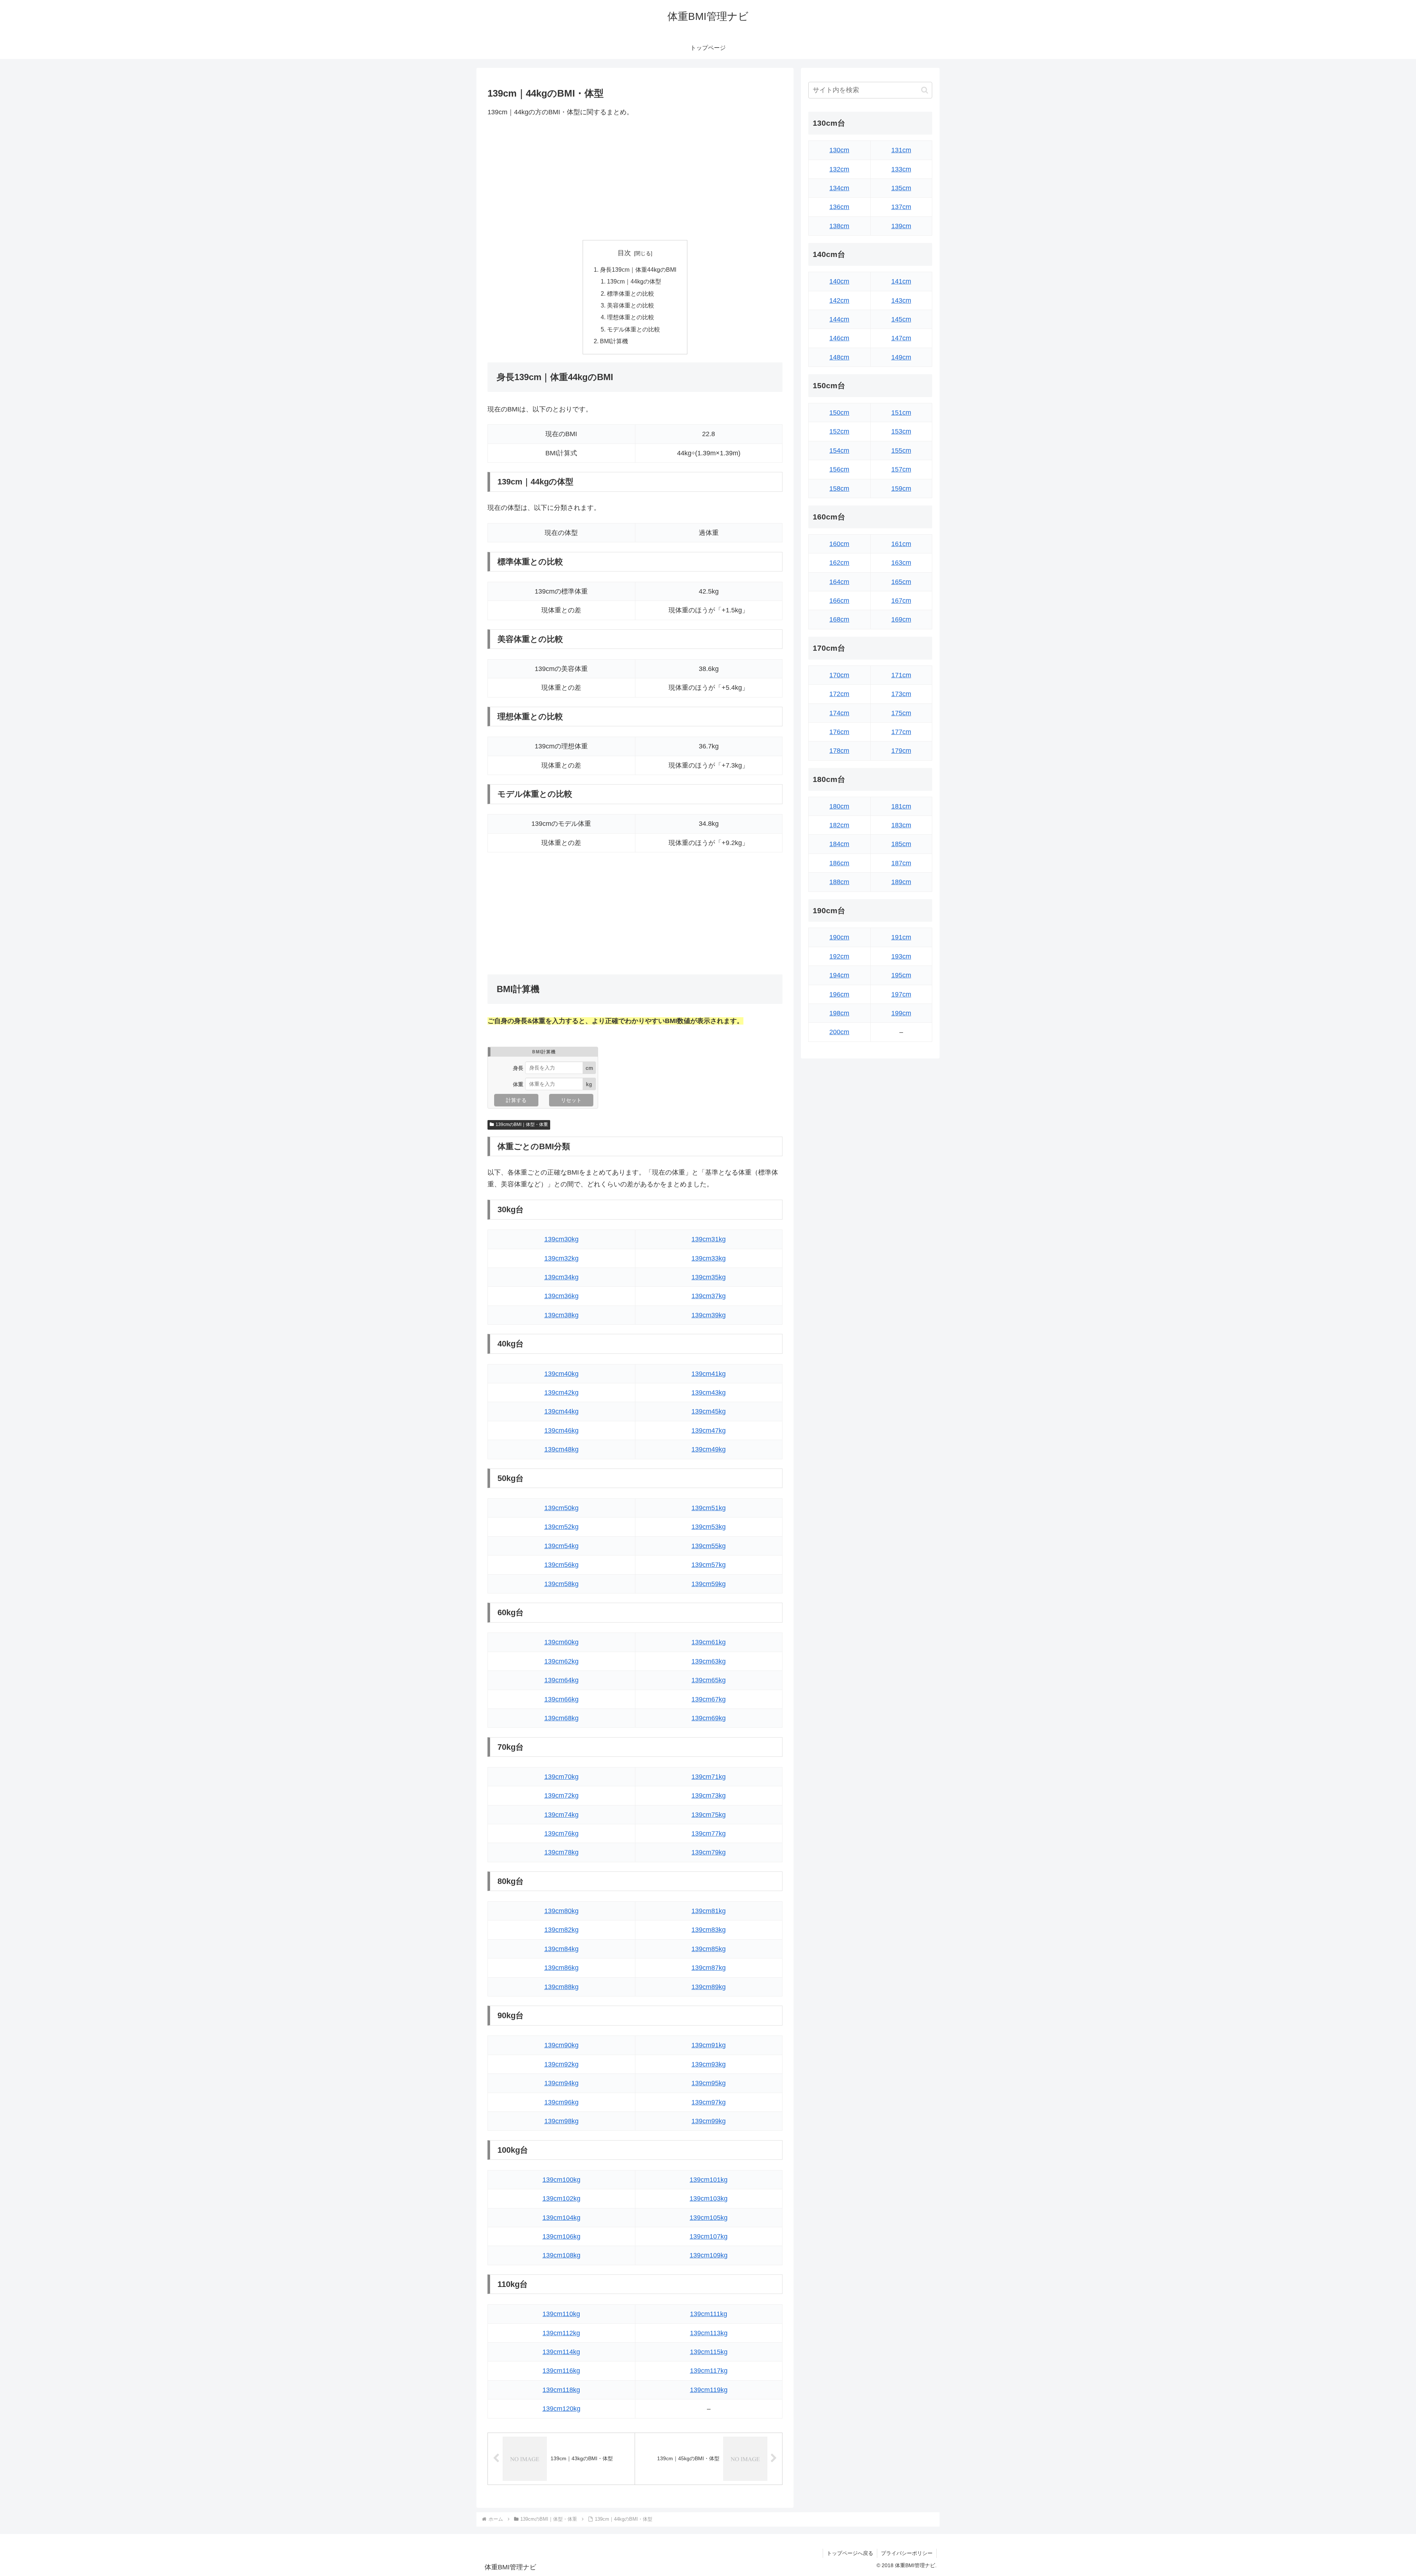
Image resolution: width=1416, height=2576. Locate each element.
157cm (901, 469)
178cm (839, 751)
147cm (901, 338)
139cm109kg (709, 2255)
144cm (839, 319)
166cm (839, 601)
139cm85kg (709, 1949)
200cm (839, 1032)
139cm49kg (709, 1449)
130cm (839, 150)
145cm (901, 319)
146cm (839, 338)
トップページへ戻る (850, 2553)
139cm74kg (561, 1815)
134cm (839, 188)
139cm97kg (709, 2102)
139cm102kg (561, 2198)
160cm (839, 544)
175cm (901, 713)
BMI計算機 (614, 341)
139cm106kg (561, 2236)
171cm (901, 675)
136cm (839, 207)
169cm (901, 619)
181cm (901, 806)
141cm (901, 281)
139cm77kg (709, 1833)
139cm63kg (709, 1661)
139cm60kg (561, 1642)
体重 (518, 1084)
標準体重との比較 (631, 293)
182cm (839, 825)
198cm (839, 1013)
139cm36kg (561, 1296)
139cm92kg (561, 2064)
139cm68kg (561, 1718)
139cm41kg (709, 1374)
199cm (901, 1013)
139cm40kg (561, 1374)
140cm (839, 281)
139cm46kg (561, 1430)
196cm (839, 994)
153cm (901, 431)
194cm (839, 975)
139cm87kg (709, 1968)
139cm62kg (561, 1661)
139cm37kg (709, 1296)
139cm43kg (709, 1393)
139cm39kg (709, 1315)
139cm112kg (561, 2333)
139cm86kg (561, 1968)
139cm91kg (709, 2045)
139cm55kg (709, 1546)
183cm (901, 825)
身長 (518, 1068)
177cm (901, 732)
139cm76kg (561, 1833)
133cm (901, 169)
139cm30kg (561, 1239)
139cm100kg (561, 2180)
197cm (901, 994)
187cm (901, 863)
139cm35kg (709, 1277)
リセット (571, 1100)
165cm (901, 582)
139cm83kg (709, 1930)
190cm (839, 937)
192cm (839, 956)
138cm (839, 226)
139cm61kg (709, 1642)
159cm (901, 489)
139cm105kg (709, 2218)
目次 (624, 253)
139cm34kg (561, 1277)
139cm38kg (561, 1315)
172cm (839, 694)
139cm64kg (561, 1680)
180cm (839, 806)
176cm (839, 732)
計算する (516, 1100)
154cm (839, 451)
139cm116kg (561, 2371)
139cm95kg (709, 2083)
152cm (839, 431)
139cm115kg (709, 2352)
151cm (901, 413)
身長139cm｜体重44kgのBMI (638, 270)
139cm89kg (709, 1987)
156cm (839, 469)
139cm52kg (561, 1527)
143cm (901, 300)
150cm (839, 413)
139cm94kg (561, 2083)
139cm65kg (709, 1680)
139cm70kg (561, 1777)
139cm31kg (709, 1239)
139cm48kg (561, 1449)
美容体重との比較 (631, 305)
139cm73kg (709, 1795)
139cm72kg (561, 1795)
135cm (901, 188)
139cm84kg (561, 1949)
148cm (839, 357)
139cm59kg (709, 1584)
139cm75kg (709, 1815)
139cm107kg (709, 2236)
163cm (901, 563)
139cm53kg (709, 1527)
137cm (901, 207)
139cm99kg (709, 2121)
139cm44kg (561, 1411)
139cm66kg (561, 1699)
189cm (901, 882)
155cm (901, 451)
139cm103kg (709, 2198)
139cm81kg (709, 1911)
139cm (901, 226)
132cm (839, 169)
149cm (901, 357)
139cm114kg (561, 2352)
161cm (901, 544)
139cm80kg (561, 1911)
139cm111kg (709, 2314)
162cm (839, 563)
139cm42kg (561, 1393)
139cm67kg (709, 1699)
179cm (901, 751)
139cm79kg (709, 1852)
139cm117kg (709, 2371)
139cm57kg (709, 1565)
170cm (839, 675)
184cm (839, 844)
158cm (839, 489)
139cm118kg (561, 2390)
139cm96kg (561, 2102)
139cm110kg (561, 2314)
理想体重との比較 (631, 317)
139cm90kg (561, 2045)
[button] (925, 90)
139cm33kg (709, 1258)
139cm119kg (709, 2390)
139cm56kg (561, 1565)
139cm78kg (561, 1852)
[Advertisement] (635, 179)
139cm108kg (561, 2255)
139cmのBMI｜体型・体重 (522, 1124)
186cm (839, 863)
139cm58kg (561, 1584)
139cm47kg (709, 1430)
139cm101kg (709, 2180)
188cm (839, 882)
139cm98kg (561, 2121)
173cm (901, 694)
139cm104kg (561, 2218)
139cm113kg (709, 2333)
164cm (839, 582)
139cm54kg (561, 1546)
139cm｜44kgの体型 (634, 281)
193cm (901, 956)
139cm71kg (709, 1777)
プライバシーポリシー (907, 2553)
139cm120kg (561, 2409)
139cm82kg (561, 1930)
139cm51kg (709, 1508)
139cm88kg (561, 1987)
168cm (839, 619)
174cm (839, 713)
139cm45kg (709, 1411)
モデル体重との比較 (634, 329)
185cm (901, 844)
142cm (839, 300)
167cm (901, 601)
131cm (901, 150)
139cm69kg (709, 1718)
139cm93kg (709, 2064)
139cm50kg (561, 1508)
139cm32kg (561, 1258)
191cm (901, 937)
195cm (901, 975)
